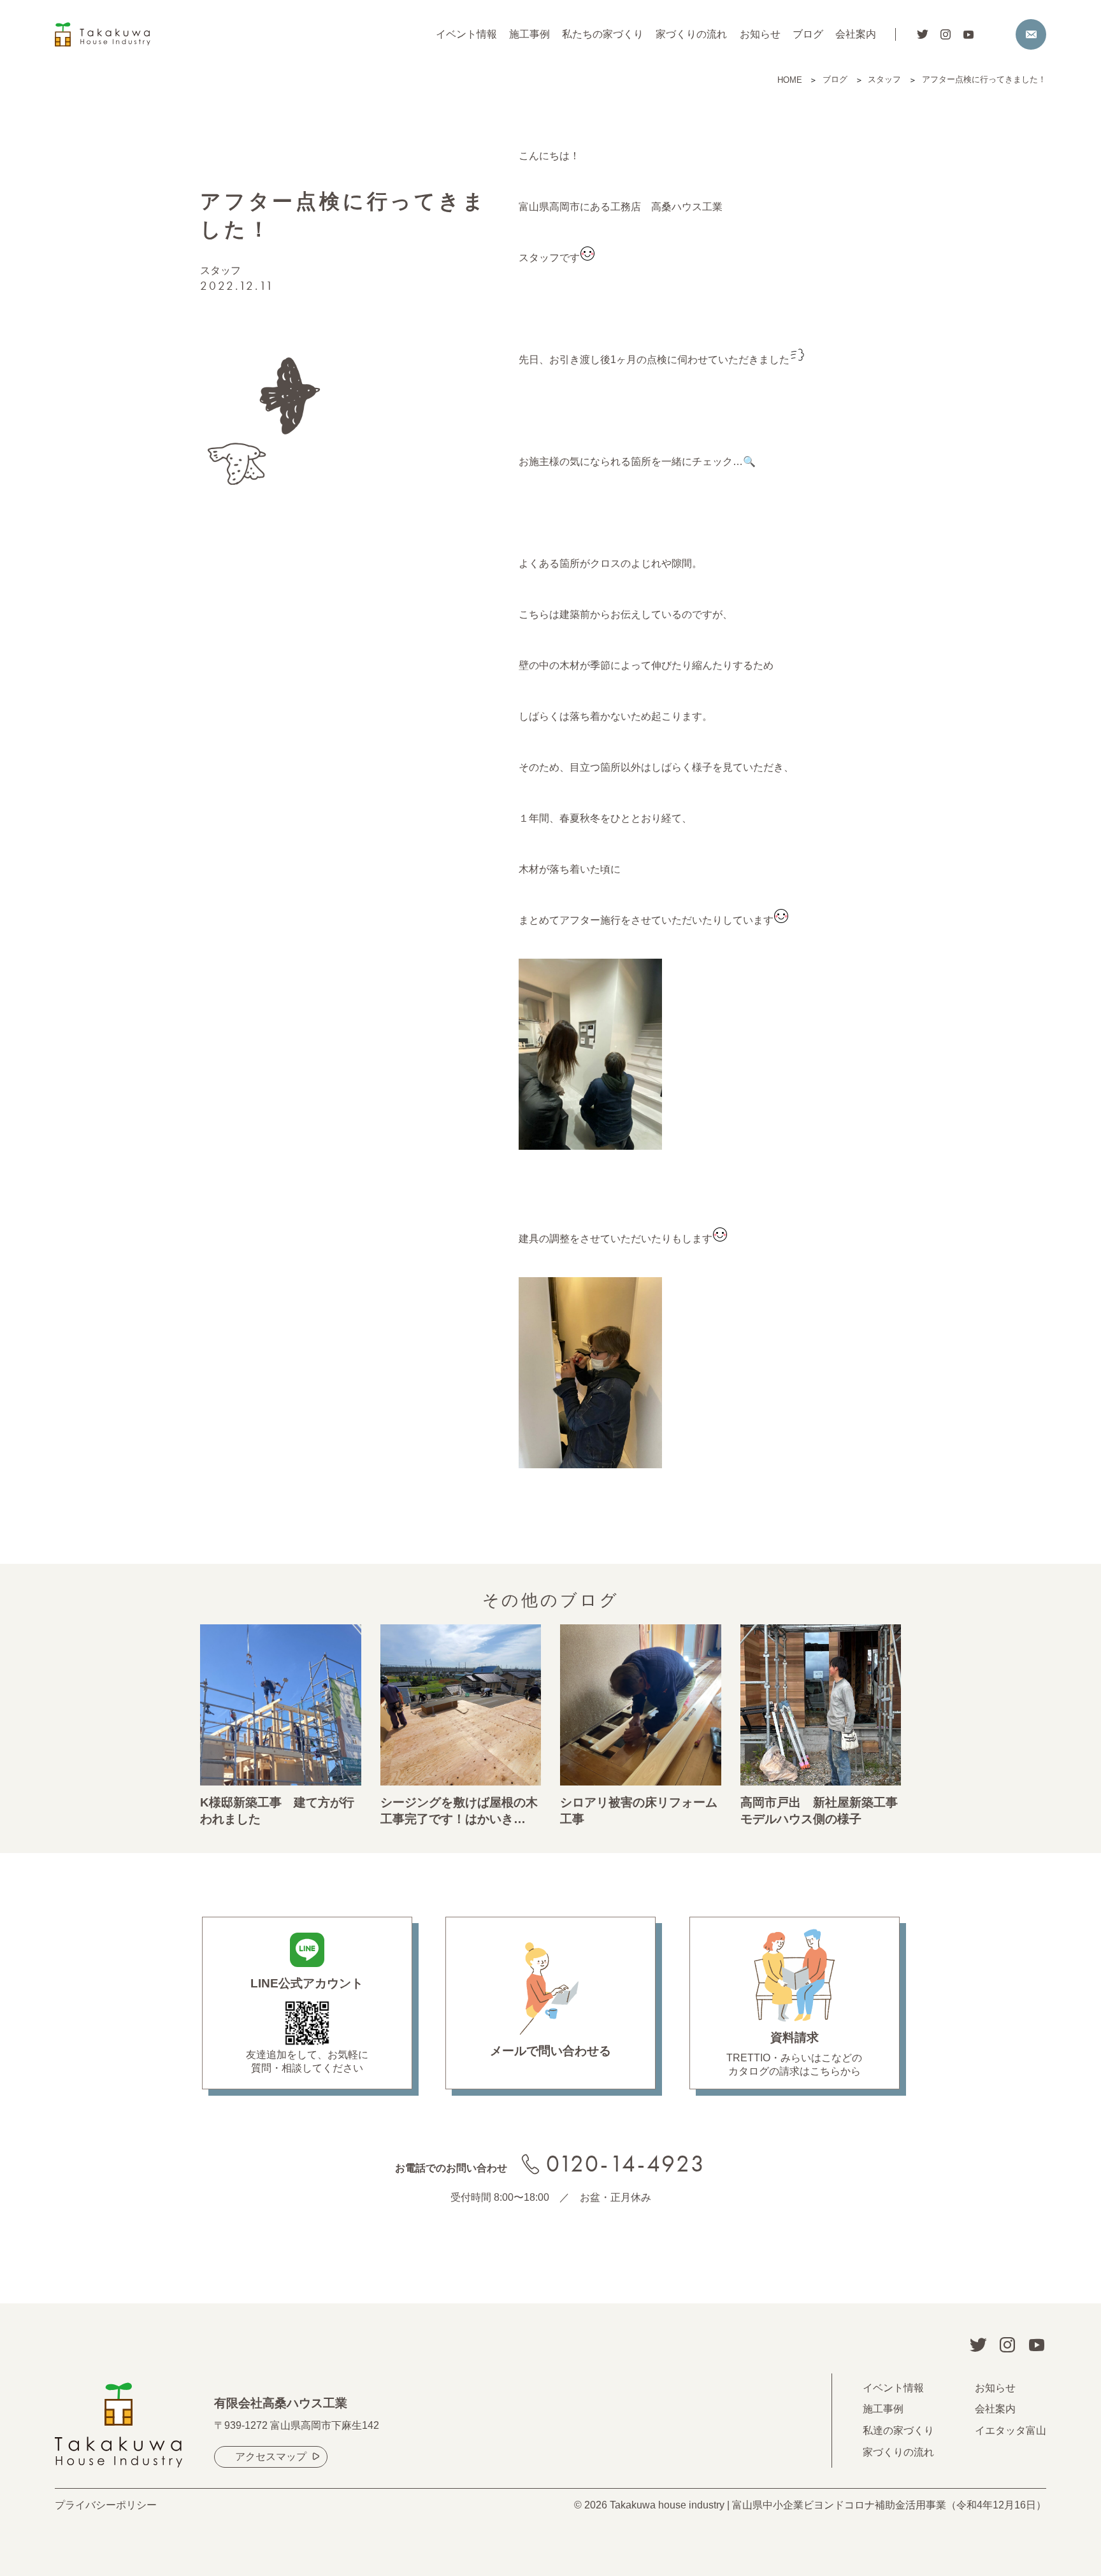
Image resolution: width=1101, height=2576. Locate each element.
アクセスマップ (271, 2457)
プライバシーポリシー (106, 2505)
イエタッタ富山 (1011, 2430)
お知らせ (760, 34)
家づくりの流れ (691, 34)
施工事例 (529, 34)
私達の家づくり (898, 2430)
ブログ (808, 34)
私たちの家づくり (603, 34)
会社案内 (856, 34)
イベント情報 (466, 34)
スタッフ (220, 270)
